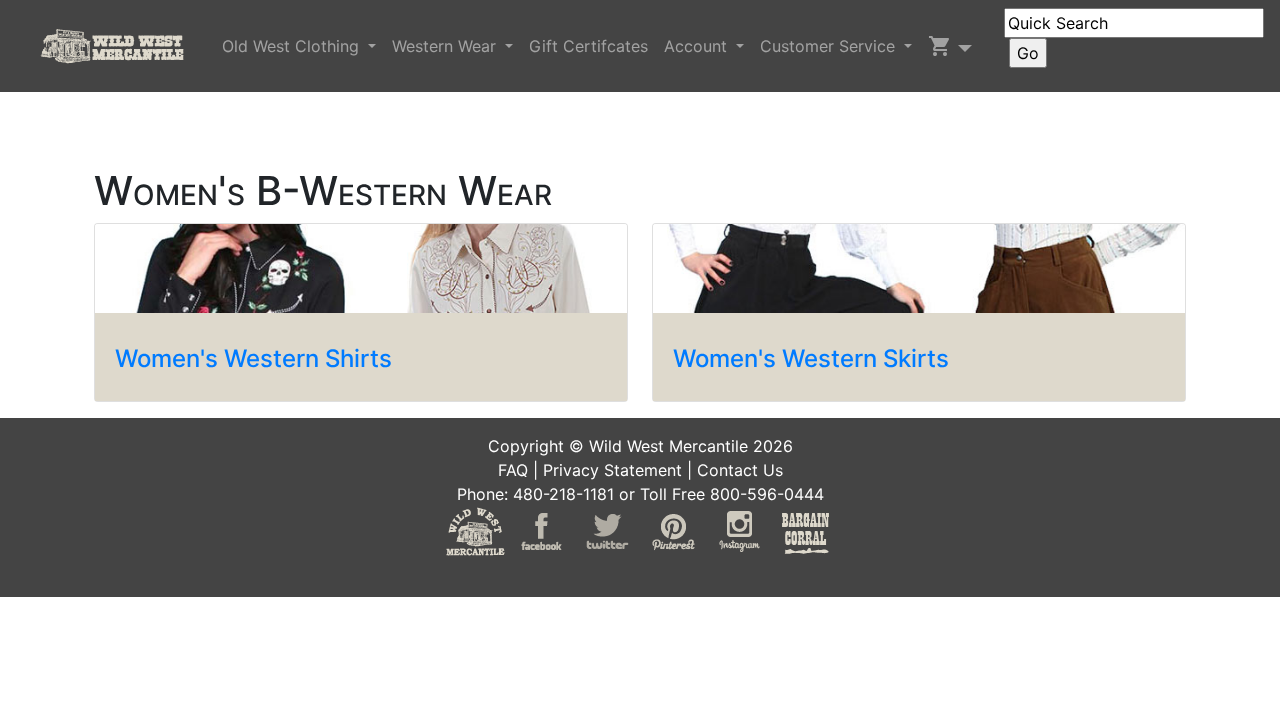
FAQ (513, 470)
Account (698, 46)
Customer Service (830, 46)
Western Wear (446, 46)
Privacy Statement (612, 470)
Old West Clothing (293, 46)
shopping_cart (940, 46)
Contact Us (740, 470)
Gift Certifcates (588, 46)
